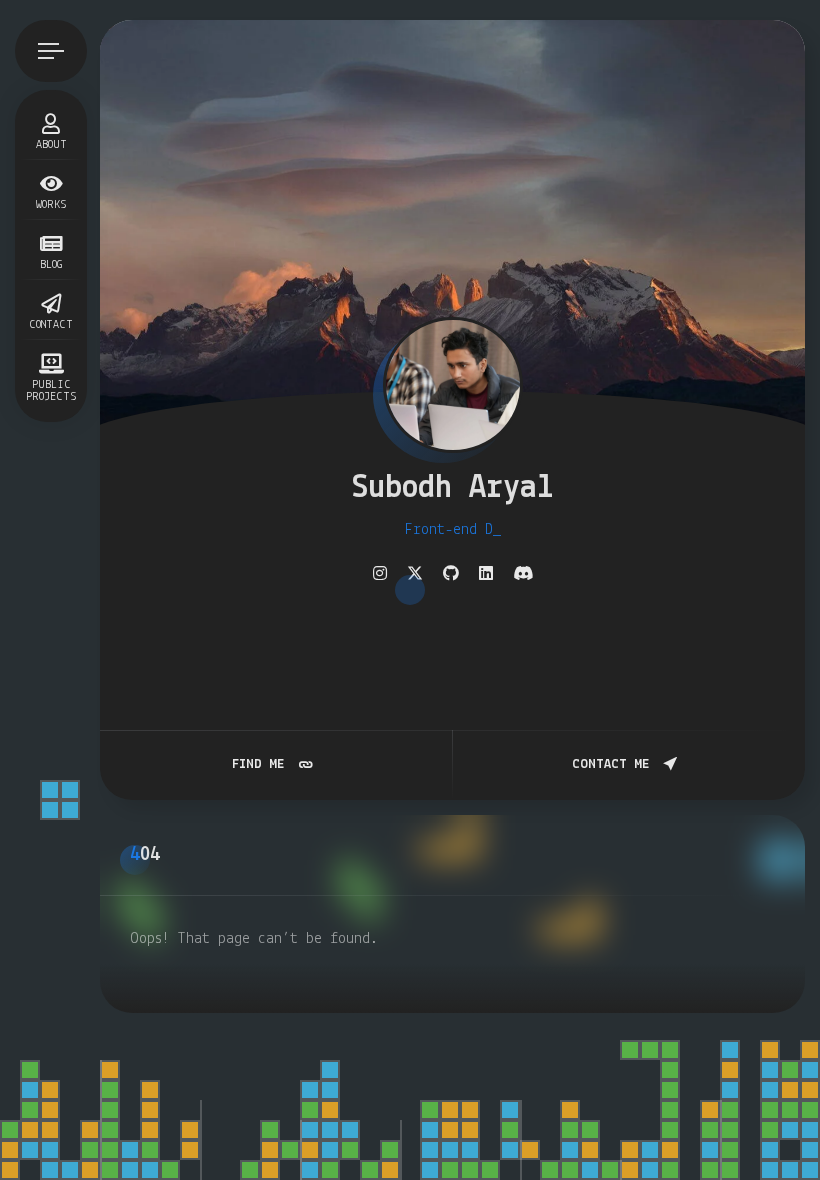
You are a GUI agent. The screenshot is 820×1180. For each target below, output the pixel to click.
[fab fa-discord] (523, 574)
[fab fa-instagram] (380, 574)
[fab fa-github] (451, 574)
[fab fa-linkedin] (486, 574)
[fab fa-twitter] (415, 574)
